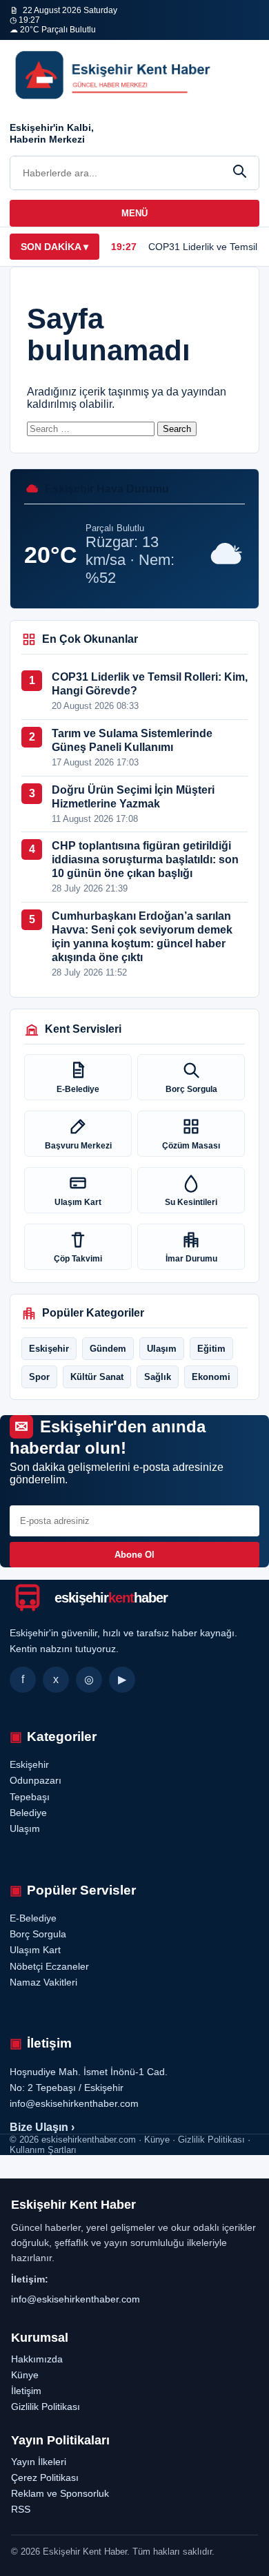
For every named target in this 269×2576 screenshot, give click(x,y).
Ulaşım (162, 1349)
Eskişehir (49, 1349)
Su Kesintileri (191, 1202)
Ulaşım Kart (78, 1202)
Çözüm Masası (191, 1146)
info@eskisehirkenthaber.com (76, 2299)
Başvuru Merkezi (78, 1146)
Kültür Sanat (97, 1377)
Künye (25, 2375)
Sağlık (158, 1377)
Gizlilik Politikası (46, 2407)
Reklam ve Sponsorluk (60, 2493)
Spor (39, 1377)
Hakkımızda (37, 2359)
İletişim (26, 2391)
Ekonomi (211, 1377)
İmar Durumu (191, 1259)
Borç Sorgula (191, 1089)
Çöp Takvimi (78, 1259)
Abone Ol (134, 1555)
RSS (21, 2509)
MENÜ (134, 213)
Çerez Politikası (45, 2477)
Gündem (108, 1349)
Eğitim (211, 1349)
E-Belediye (78, 1089)
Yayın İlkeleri (39, 2462)
